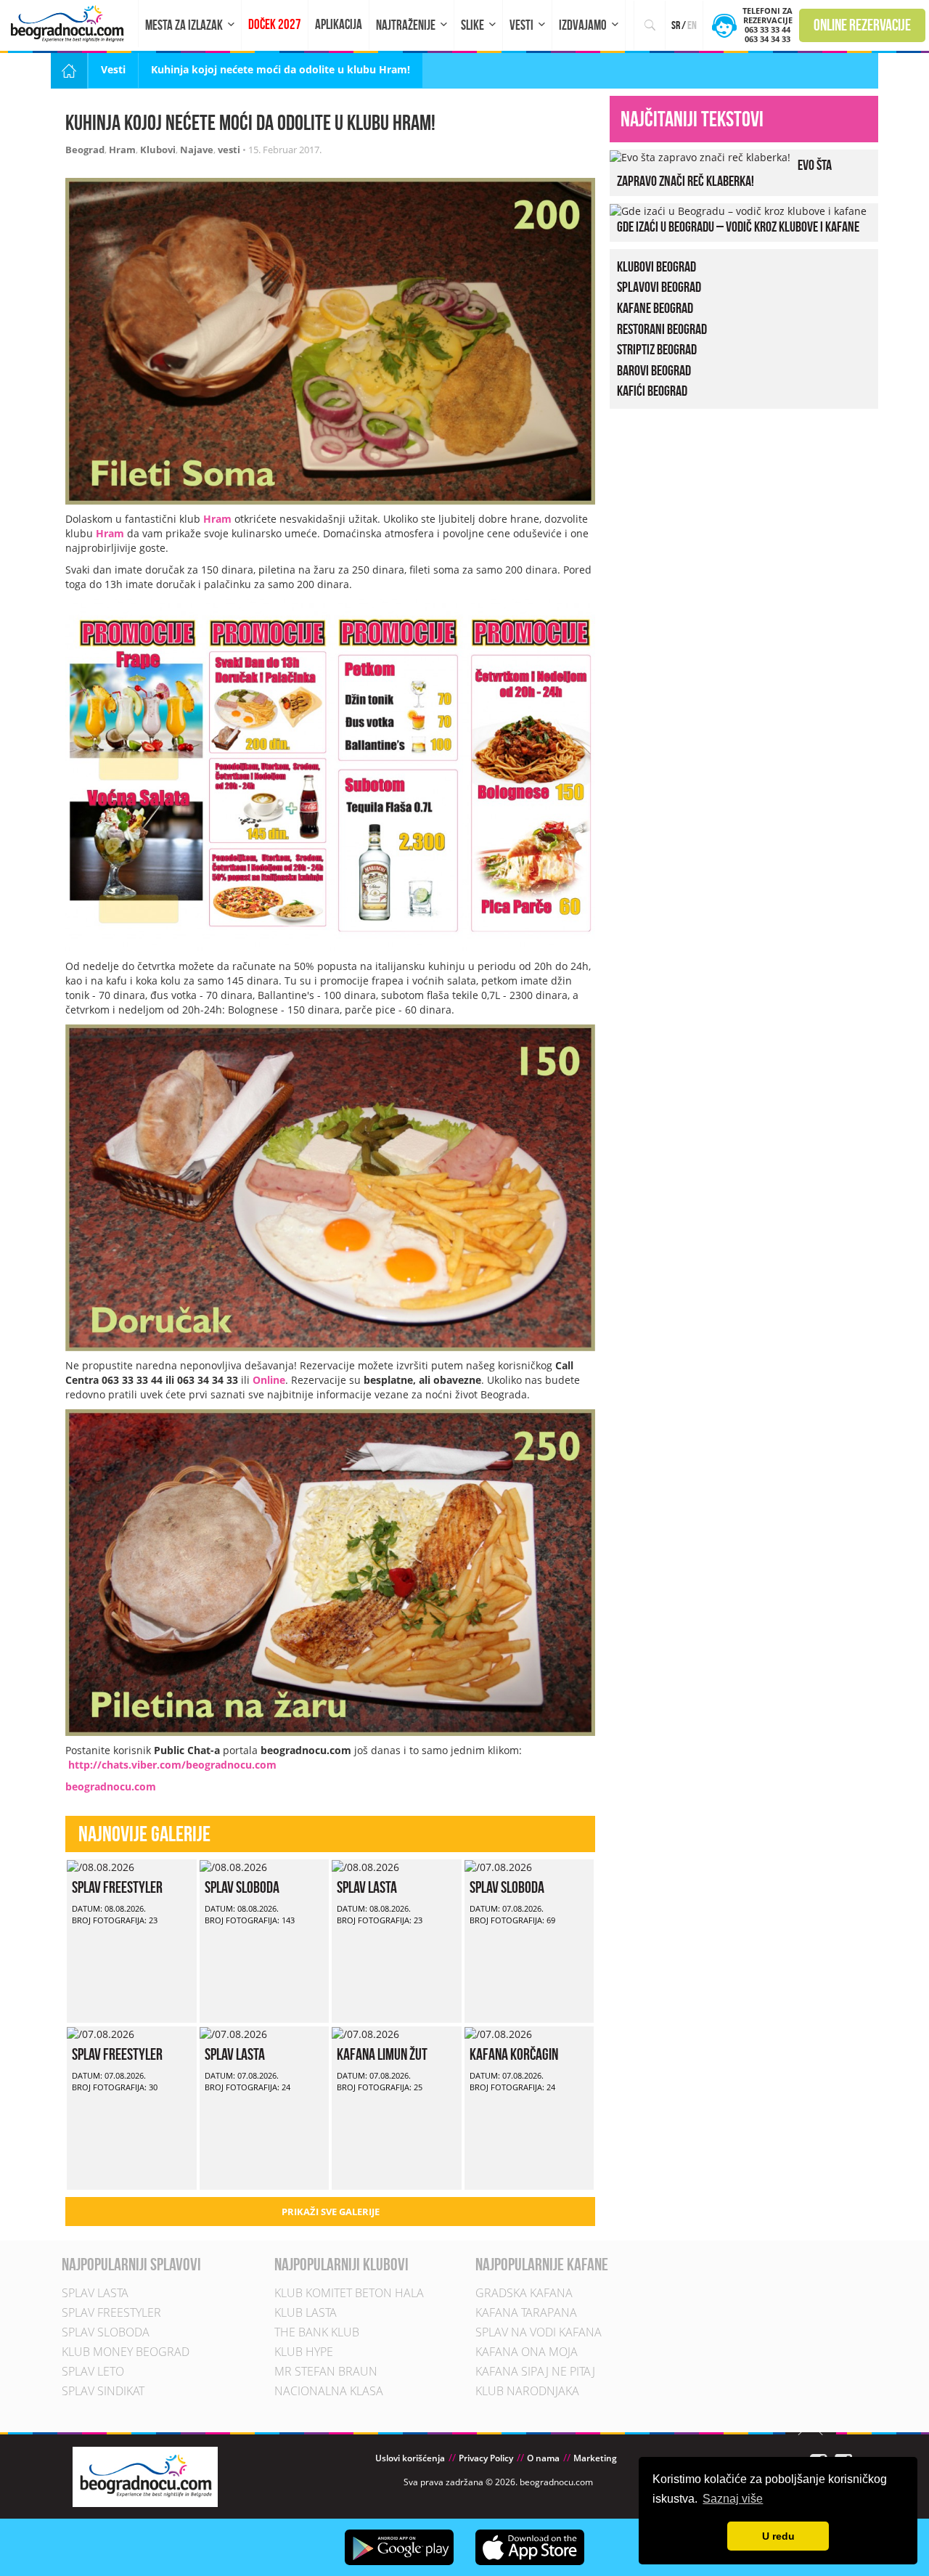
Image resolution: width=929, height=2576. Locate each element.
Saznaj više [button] (733, 2499)
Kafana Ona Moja (527, 2352)
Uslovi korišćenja (410, 2458)
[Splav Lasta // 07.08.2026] (233, 2033)
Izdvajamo (583, 25)
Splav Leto (93, 2371)
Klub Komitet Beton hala (349, 2293)
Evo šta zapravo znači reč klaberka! (724, 173)
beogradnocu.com (111, 1786)
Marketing (595, 2458)
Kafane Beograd (655, 308)
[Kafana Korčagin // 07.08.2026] (498, 2033)
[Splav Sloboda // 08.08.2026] (233, 1866)
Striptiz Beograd (657, 349)
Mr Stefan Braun (326, 2371)
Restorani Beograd (662, 329)
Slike (472, 25)
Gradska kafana (524, 2293)
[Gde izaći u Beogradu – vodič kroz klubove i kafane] (738, 210)
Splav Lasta (367, 1887)
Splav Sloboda (242, 1887)
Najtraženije (406, 25)
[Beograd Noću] (145, 2475)
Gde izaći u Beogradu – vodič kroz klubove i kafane (738, 227)
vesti (229, 150)
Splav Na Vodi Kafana (539, 2332)
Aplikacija (339, 24)
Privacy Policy (486, 2458)
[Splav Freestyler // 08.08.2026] (101, 1866)
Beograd (85, 150)
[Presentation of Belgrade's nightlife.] (69, 24)
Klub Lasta (306, 2312)
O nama (543, 2458)
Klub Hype (304, 2352)
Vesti (521, 25)
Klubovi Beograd (656, 266)
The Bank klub (317, 2332)
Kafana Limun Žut (382, 2054)
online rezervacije (862, 25)
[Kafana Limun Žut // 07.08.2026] (365, 2033)
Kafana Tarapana (526, 2312)
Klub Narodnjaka (527, 2391)
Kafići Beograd (652, 391)
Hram (122, 150)
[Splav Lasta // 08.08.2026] (365, 1866)
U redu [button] (778, 2536)
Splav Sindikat (103, 2391)
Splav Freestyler (117, 1887)
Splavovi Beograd (659, 287)
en (692, 25)
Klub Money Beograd (126, 2352)
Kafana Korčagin (514, 2054)
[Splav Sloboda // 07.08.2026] (498, 1866)
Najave (197, 150)
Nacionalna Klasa (329, 2391)
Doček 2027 (275, 24)
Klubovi (158, 150)
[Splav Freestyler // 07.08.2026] (101, 2033)
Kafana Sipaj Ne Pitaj (535, 2371)
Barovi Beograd (654, 370)
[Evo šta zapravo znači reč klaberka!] (700, 156)
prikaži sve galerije (331, 2212)
